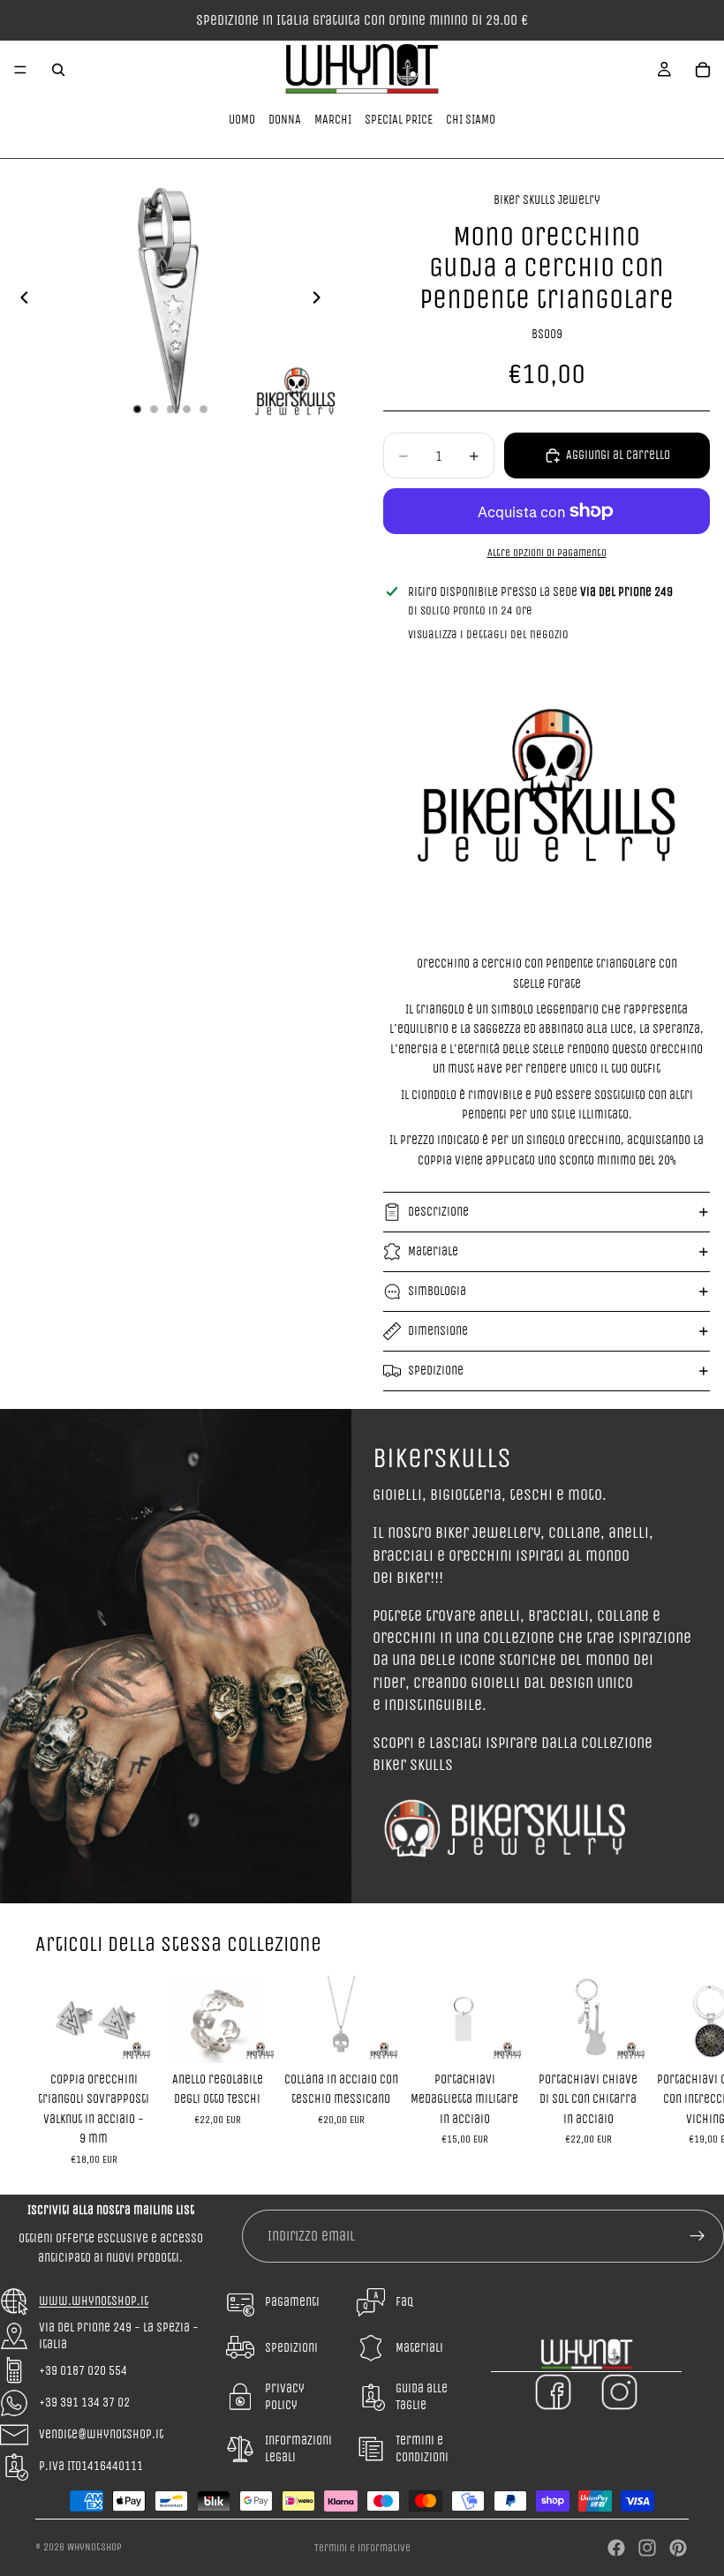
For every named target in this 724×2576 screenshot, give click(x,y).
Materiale (433, 1251)
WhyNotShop (94, 2547)
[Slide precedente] (19, 301)
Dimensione (438, 1331)
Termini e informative (362, 2548)
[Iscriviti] (698, 2236)
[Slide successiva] (321, 301)
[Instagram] (647, 2548)
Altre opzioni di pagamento (547, 553)
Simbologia (437, 1291)
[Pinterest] (678, 2548)
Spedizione (436, 1371)
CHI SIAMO (471, 120)
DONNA (285, 120)
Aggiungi (140, 2035)
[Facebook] (616, 2548)
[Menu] (20, 70)
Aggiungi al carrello (618, 455)
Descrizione (438, 1212)
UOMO (242, 120)
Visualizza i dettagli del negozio (488, 634)
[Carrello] (703, 70)
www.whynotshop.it (94, 2301)
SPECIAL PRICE (399, 120)
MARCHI (333, 120)
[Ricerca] (58, 70)
